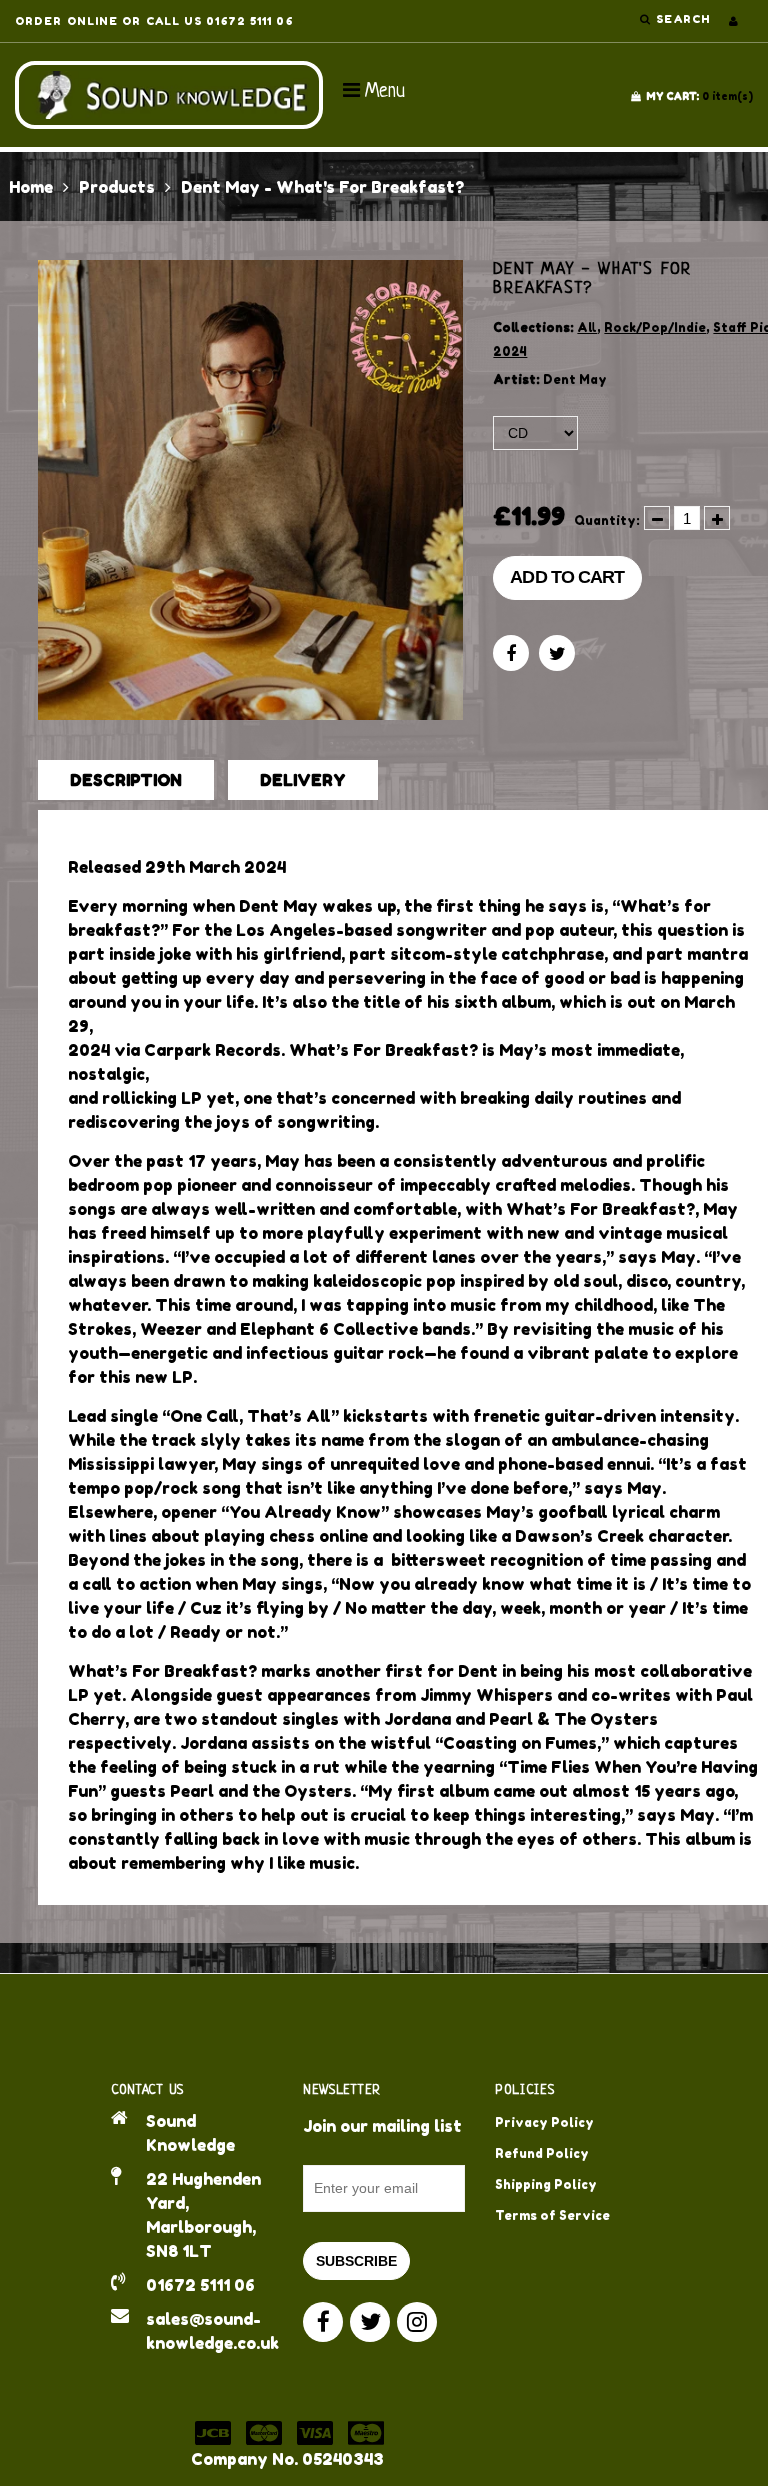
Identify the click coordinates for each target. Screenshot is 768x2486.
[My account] (733, 21)
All (587, 327)
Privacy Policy (544, 2122)
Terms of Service (552, 2215)
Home (31, 187)
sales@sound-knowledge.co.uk (209, 2331)
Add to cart (567, 577)
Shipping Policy (546, 2184)
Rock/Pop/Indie (655, 327)
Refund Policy (542, 2153)
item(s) (699, 96)
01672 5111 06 (200, 2285)
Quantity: (607, 520)
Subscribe (356, 2261)
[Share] (511, 653)
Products (117, 187)
